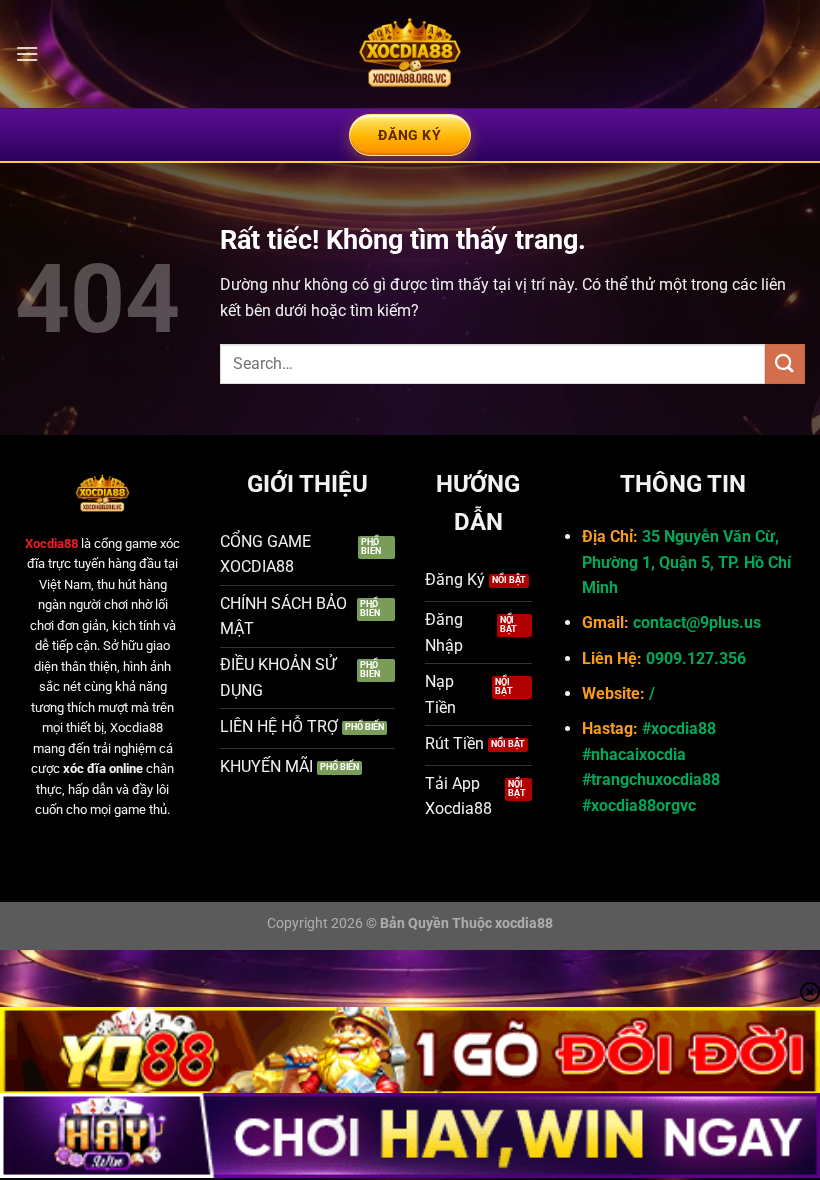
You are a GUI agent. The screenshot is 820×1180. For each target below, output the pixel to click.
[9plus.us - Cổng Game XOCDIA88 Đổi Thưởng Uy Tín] (410, 54)
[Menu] (27, 53)
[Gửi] (785, 363)
